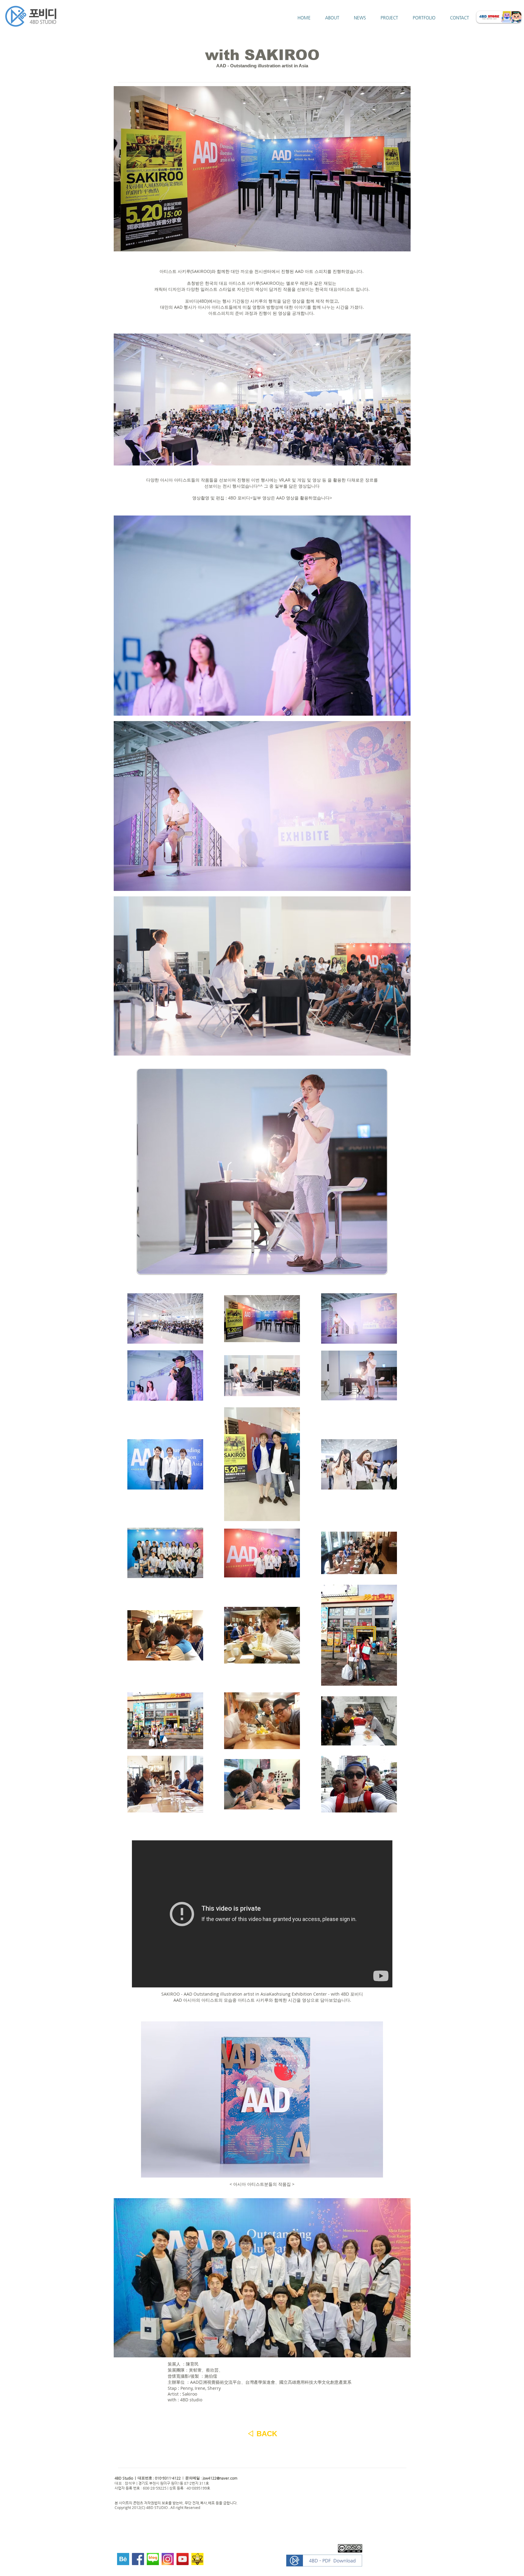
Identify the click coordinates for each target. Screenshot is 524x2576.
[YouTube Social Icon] (183, 2559)
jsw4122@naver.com (220, 2478)
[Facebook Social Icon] (138, 2559)
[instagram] (168, 2559)
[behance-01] (123, 2559)
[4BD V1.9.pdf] (324, 2561)
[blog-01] (153, 2559)
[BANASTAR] (197, 2559)
